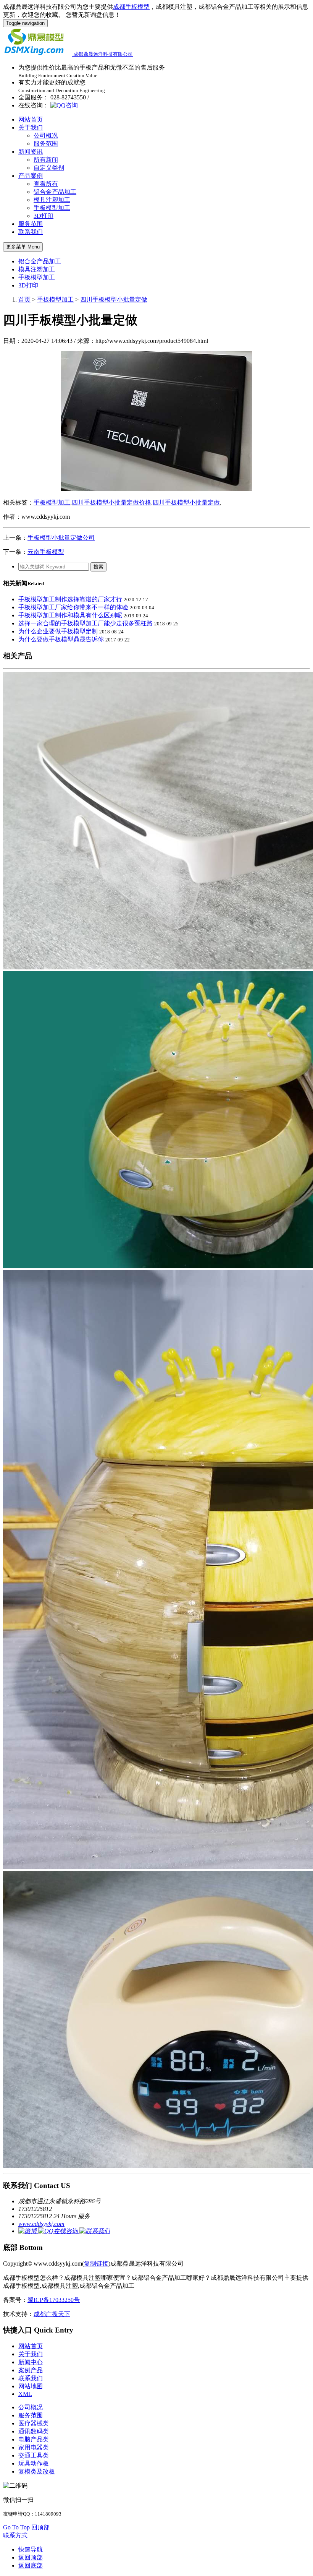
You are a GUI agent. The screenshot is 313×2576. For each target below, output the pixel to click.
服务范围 (46, 144)
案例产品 (31, 2370)
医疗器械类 (34, 2423)
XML (25, 2394)
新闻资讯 (31, 152)
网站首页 (31, 119)
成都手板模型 (131, 7)
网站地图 (31, 2386)
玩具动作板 (34, 2463)
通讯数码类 (34, 2431)
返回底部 (31, 2565)
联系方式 (15, 2535)
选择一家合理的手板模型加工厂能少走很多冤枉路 (86, 623)
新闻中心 (31, 2362)
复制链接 (96, 2264)
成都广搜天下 (52, 2314)
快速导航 (31, 2549)
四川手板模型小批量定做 (114, 299)
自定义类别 (49, 168)
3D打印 (44, 216)
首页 (24, 299)
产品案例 (31, 176)
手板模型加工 (52, 208)
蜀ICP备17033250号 (54, 2300)
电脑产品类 (34, 2439)
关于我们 (31, 127)
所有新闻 (46, 160)
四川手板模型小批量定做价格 (111, 502)
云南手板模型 (46, 552)
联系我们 (31, 232)
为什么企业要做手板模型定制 (58, 631)
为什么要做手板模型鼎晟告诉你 (61, 639)
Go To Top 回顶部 (26, 2527)
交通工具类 (34, 2455)
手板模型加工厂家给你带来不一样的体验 (73, 607)
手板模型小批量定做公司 (61, 538)
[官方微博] (28, 2231)
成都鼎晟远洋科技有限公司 (103, 54)
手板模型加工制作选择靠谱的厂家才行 (70, 599)
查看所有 (46, 184)
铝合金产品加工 (55, 192)
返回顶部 (31, 2557)
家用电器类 (34, 2447)
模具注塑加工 (52, 200)
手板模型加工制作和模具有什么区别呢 (70, 615)
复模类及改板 (37, 2471)
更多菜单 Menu (23, 247)
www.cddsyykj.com (41, 2224)
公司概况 (46, 136)
